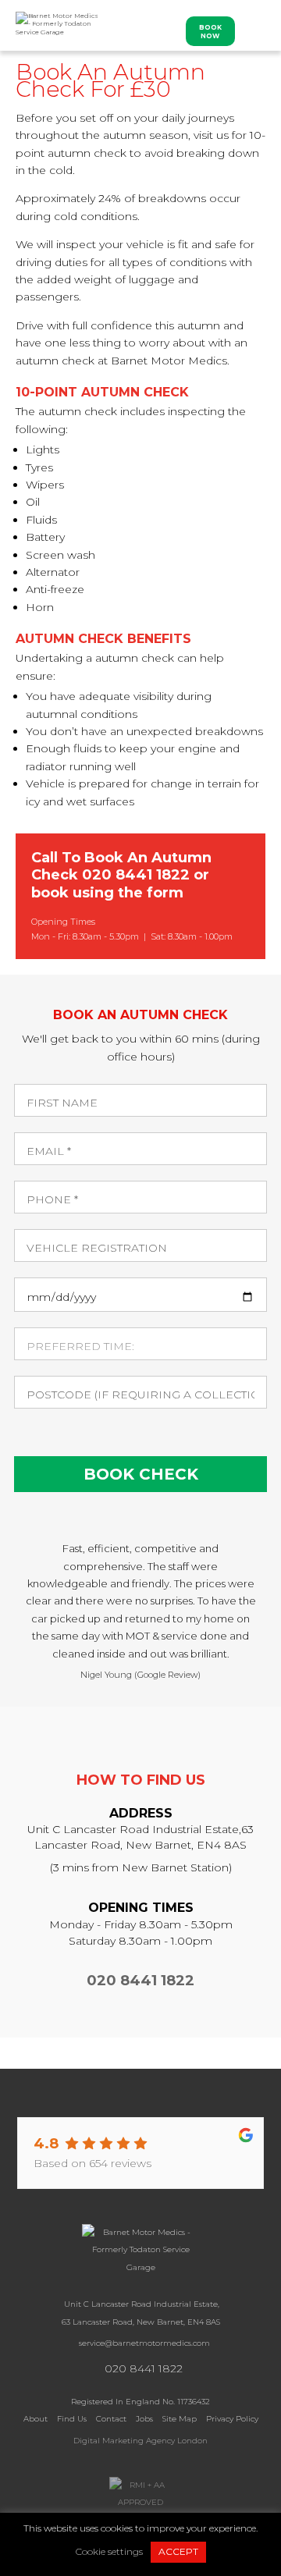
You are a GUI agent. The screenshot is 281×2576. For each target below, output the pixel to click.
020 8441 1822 (136, 875)
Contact (111, 2419)
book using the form (107, 893)
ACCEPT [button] (178, 2551)
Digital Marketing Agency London (140, 2441)
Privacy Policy (232, 2419)
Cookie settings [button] (109, 2551)
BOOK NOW (210, 32)
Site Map (180, 2419)
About (36, 2419)
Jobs (144, 2419)
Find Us (72, 2419)
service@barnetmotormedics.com (144, 2343)
